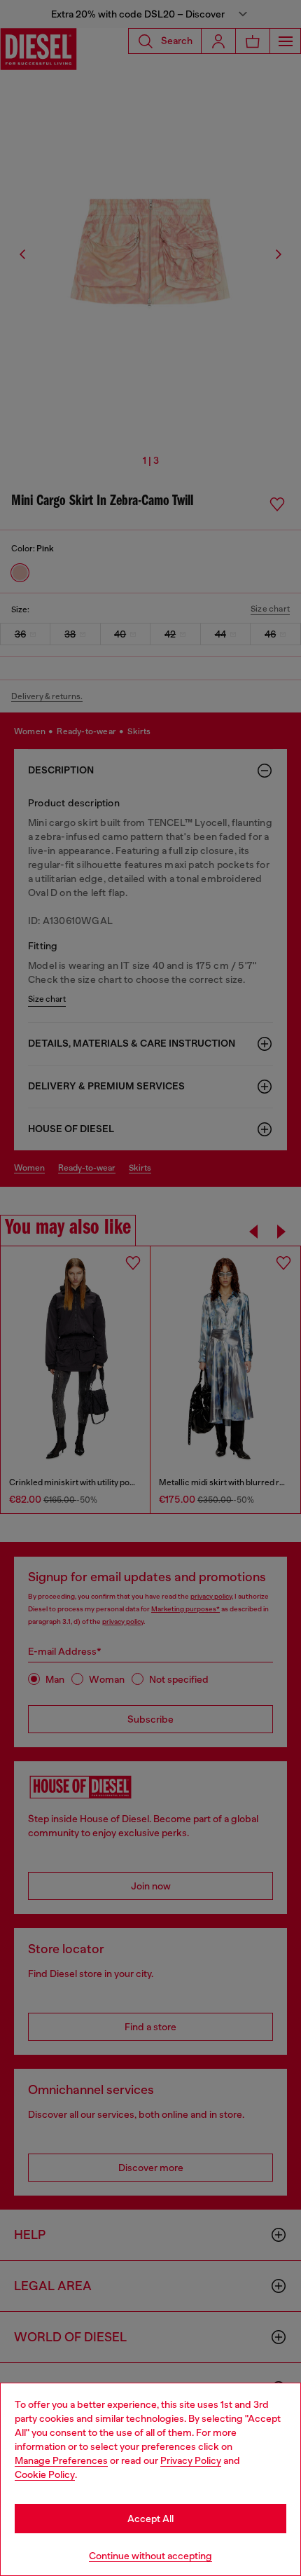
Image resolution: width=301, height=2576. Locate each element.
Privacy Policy (191, 2460)
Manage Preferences (61, 2460)
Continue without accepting (150, 2556)
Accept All (150, 2519)
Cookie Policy (45, 2474)
